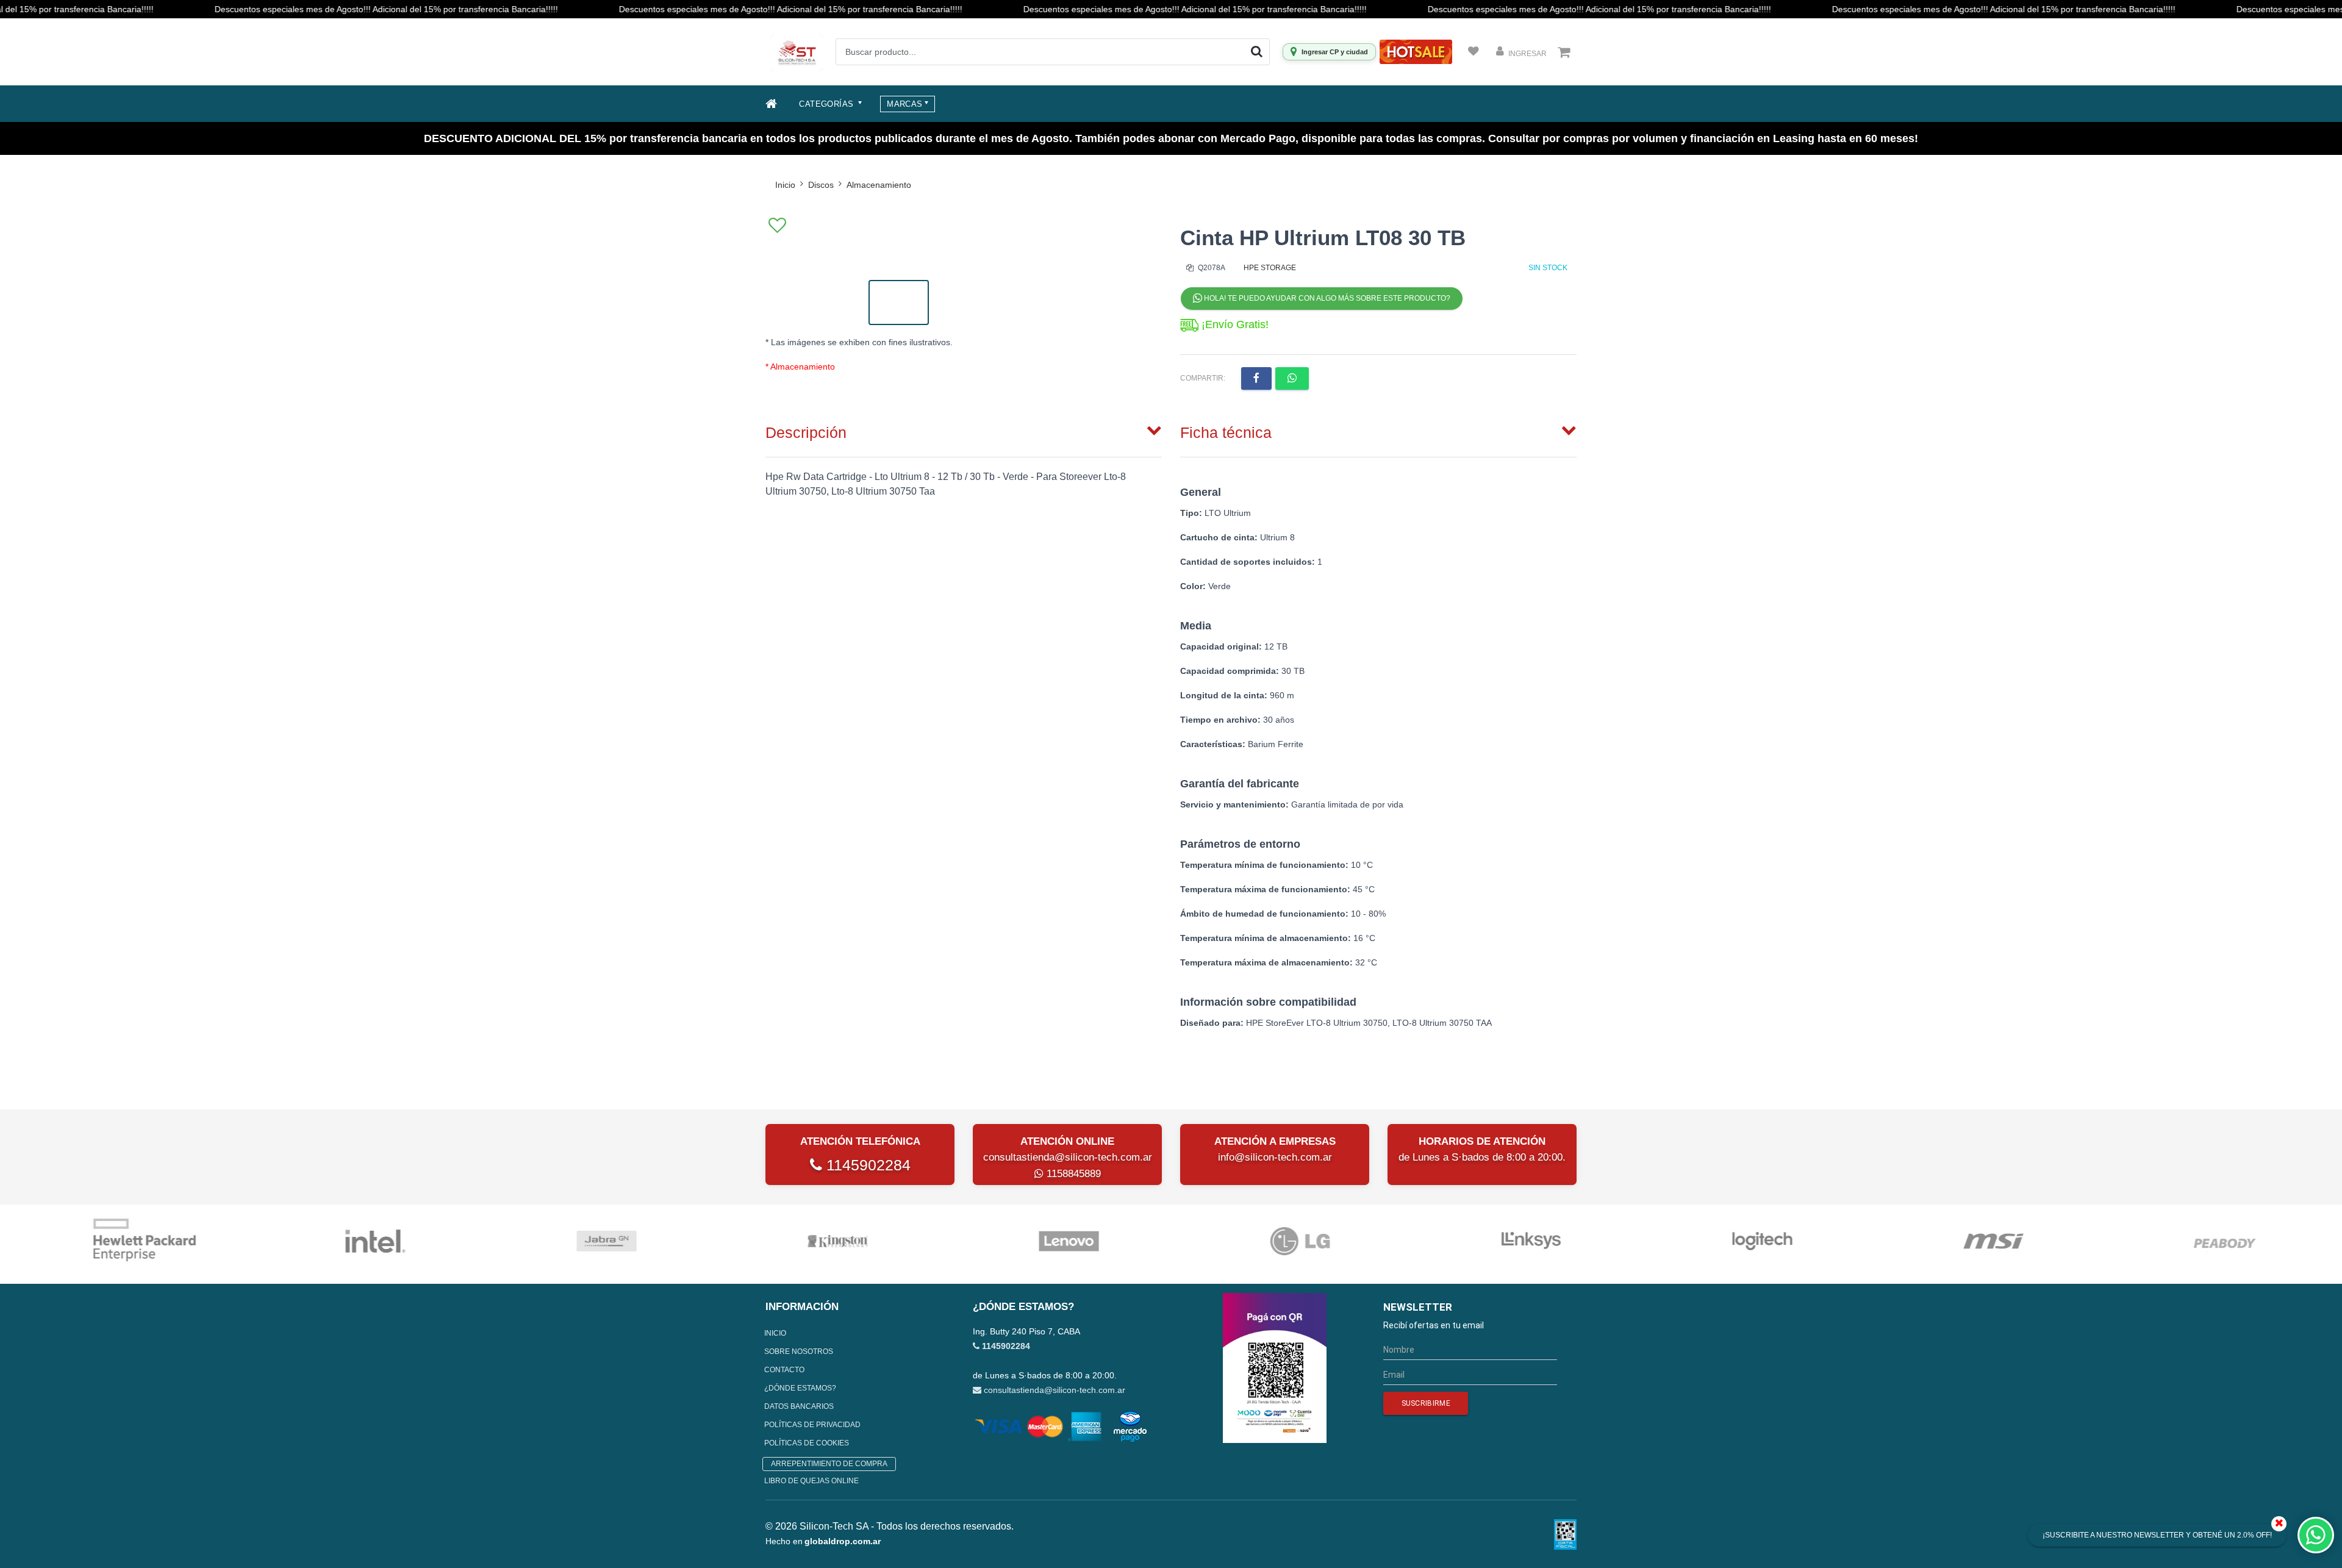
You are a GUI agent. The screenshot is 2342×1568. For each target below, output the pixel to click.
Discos (821, 185)
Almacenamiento (879, 185)
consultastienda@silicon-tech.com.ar (1068, 1157)
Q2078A (1211, 268)
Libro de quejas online (811, 1481)
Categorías (827, 104)
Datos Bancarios (799, 1406)
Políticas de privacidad (812, 1425)
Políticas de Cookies (807, 1443)
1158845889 (1072, 1174)
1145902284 (866, 1165)
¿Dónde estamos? (800, 1388)
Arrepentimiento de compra (829, 1464)
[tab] (964, 430)
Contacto (784, 1370)
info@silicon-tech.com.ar (1275, 1157)
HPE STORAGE (1270, 268)
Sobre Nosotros (799, 1351)
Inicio (785, 185)
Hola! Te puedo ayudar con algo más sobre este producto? (1326, 298)
